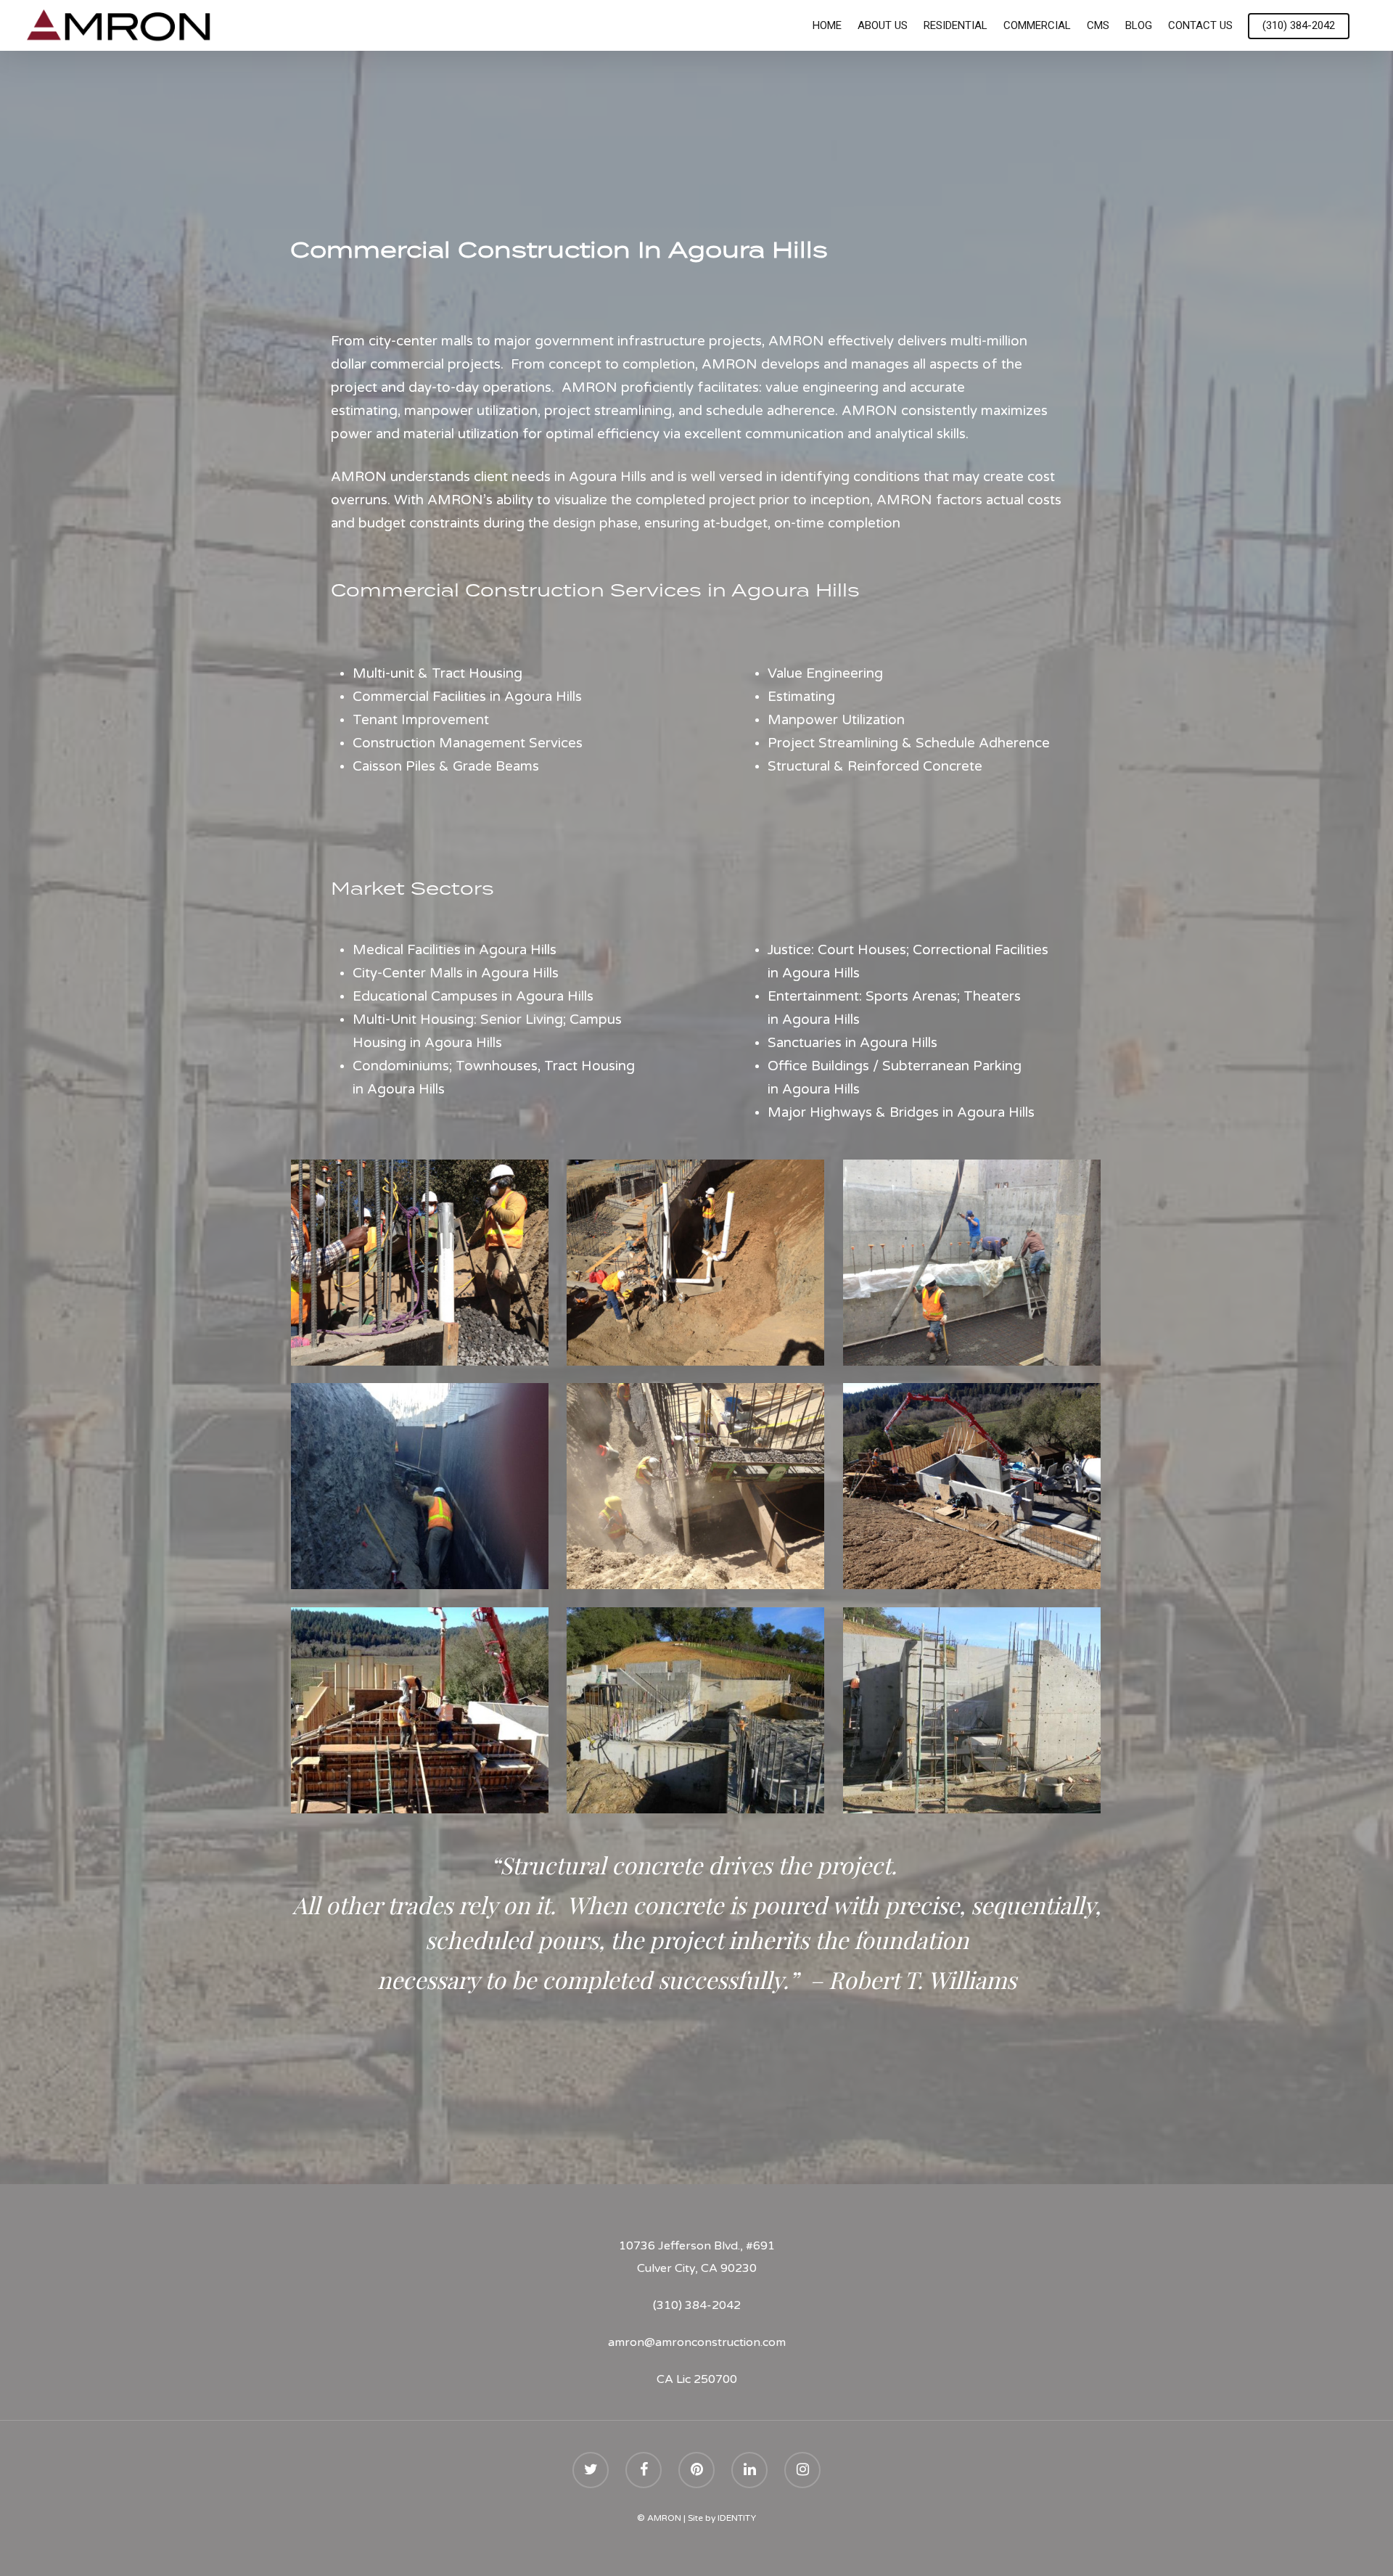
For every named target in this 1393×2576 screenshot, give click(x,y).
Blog (1139, 25)
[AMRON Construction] (420, 1263)
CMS (1098, 25)
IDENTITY (737, 2518)
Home (827, 25)
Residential (956, 25)
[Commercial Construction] (972, 1486)
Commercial (1037, 25)
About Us (883, 25)
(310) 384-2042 (1299, 25)
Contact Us (1200, 25)
